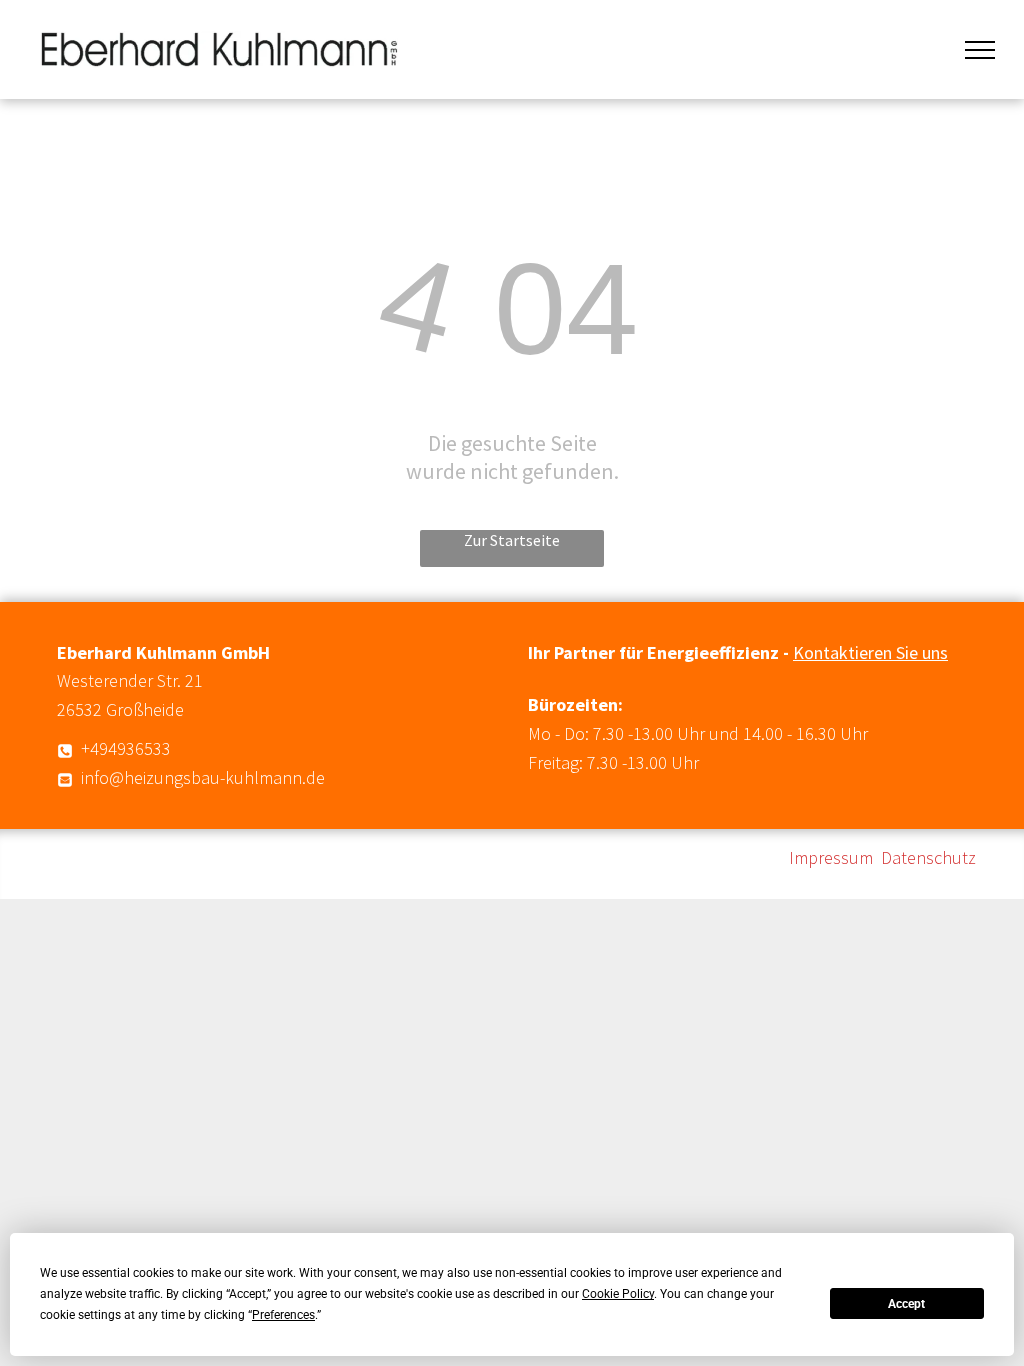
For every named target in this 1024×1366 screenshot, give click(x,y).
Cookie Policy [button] (618, 1294)
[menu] (980, 50)
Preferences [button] (283, 1315)
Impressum (831, 857)
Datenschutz (928, 857)
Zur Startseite (512, 540)
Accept (906, 1304)
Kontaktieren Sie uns (870, 652)
